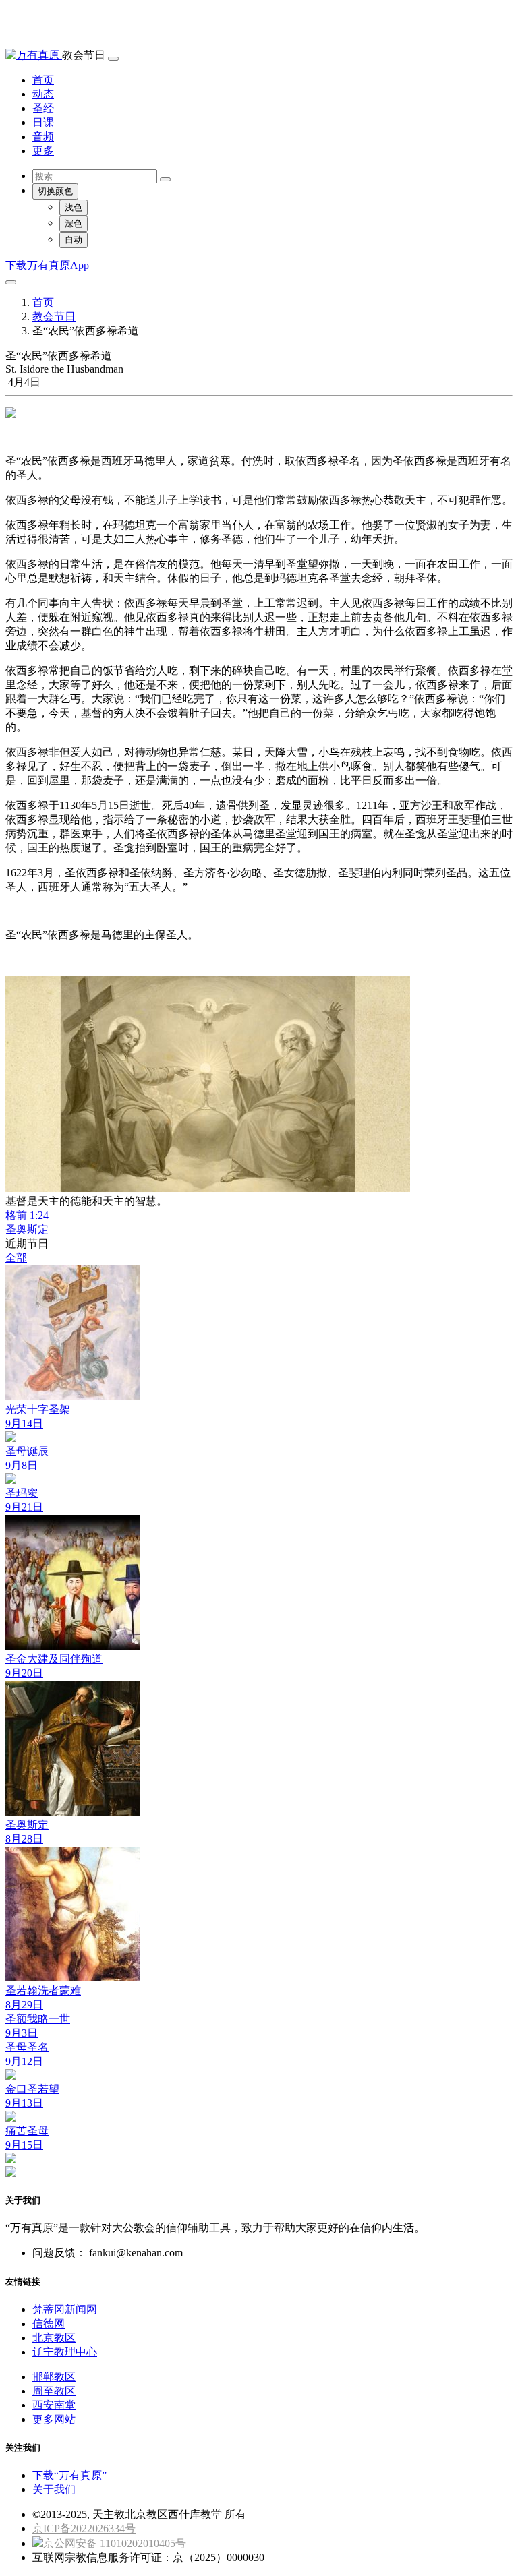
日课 (43, 122)
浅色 (74, 207)
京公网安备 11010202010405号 (115, 2543)
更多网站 (54, 2419)
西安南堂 (54, 2405)
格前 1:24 (27, 1215)
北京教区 (54, 2338)
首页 (43, 80)
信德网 (49, 2324)
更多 (43, 151)
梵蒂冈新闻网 (65, 2309)
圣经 (43, 108)
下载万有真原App (47, 265)
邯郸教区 (54, 2377)
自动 (74, 240)
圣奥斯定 (27, 1229)
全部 (16, 1258)
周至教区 (54, 2391)
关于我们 (54, 2489)
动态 (43, 94)
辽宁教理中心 (65, 2352)
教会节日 (54, 317)
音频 (43, 137)
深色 (74, 223)
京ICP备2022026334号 (84, 2528)
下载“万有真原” (69, 2475)
